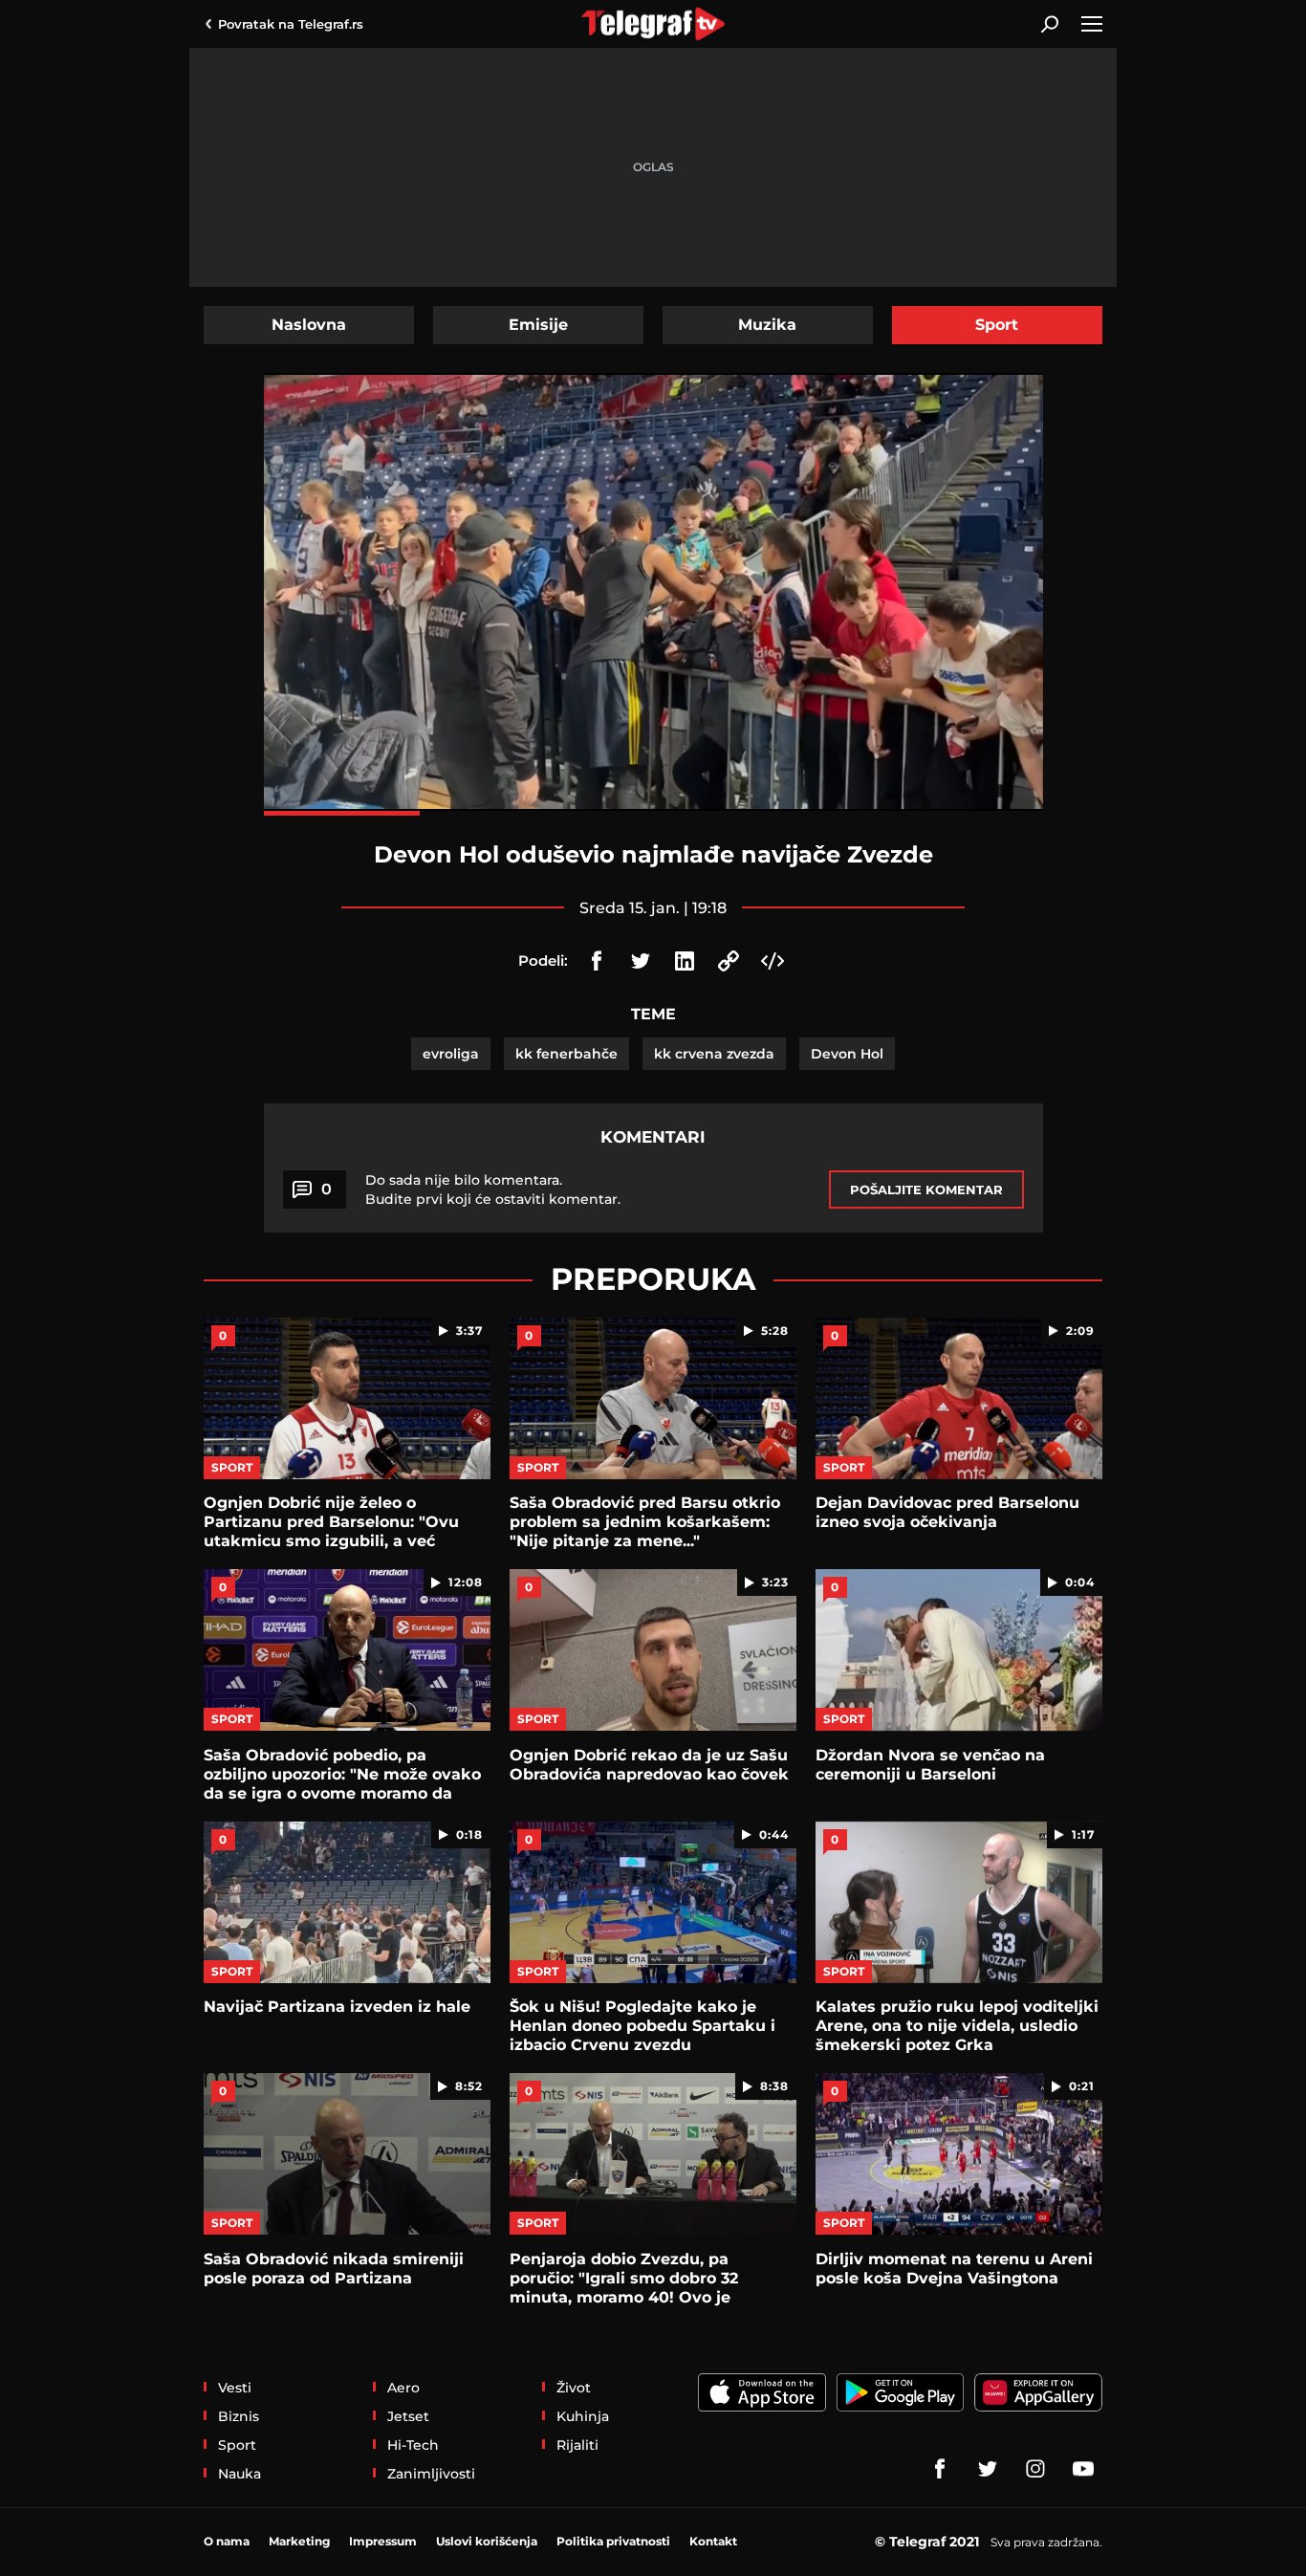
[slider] (653, 813)
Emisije (538, 325)
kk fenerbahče (566, 1054)
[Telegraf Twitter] (988, 2469)
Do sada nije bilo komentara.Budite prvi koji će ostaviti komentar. (493, 1190)
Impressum (383, 2541)
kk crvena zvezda (714, 1054)
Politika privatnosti (613, 2541)
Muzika (767, 325)
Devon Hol (847, 1054)
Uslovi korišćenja (487, 2541)
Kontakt (713, 2541)
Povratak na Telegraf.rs (291, 24)
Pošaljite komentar (926, 1190)
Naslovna (309, 325)
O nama (227, 2541)
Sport (997, 325)
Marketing (299, 2541)
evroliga (451, 1054)
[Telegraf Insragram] (1035, 2469)
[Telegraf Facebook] (940, 2469)
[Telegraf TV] (1083, 2469)
